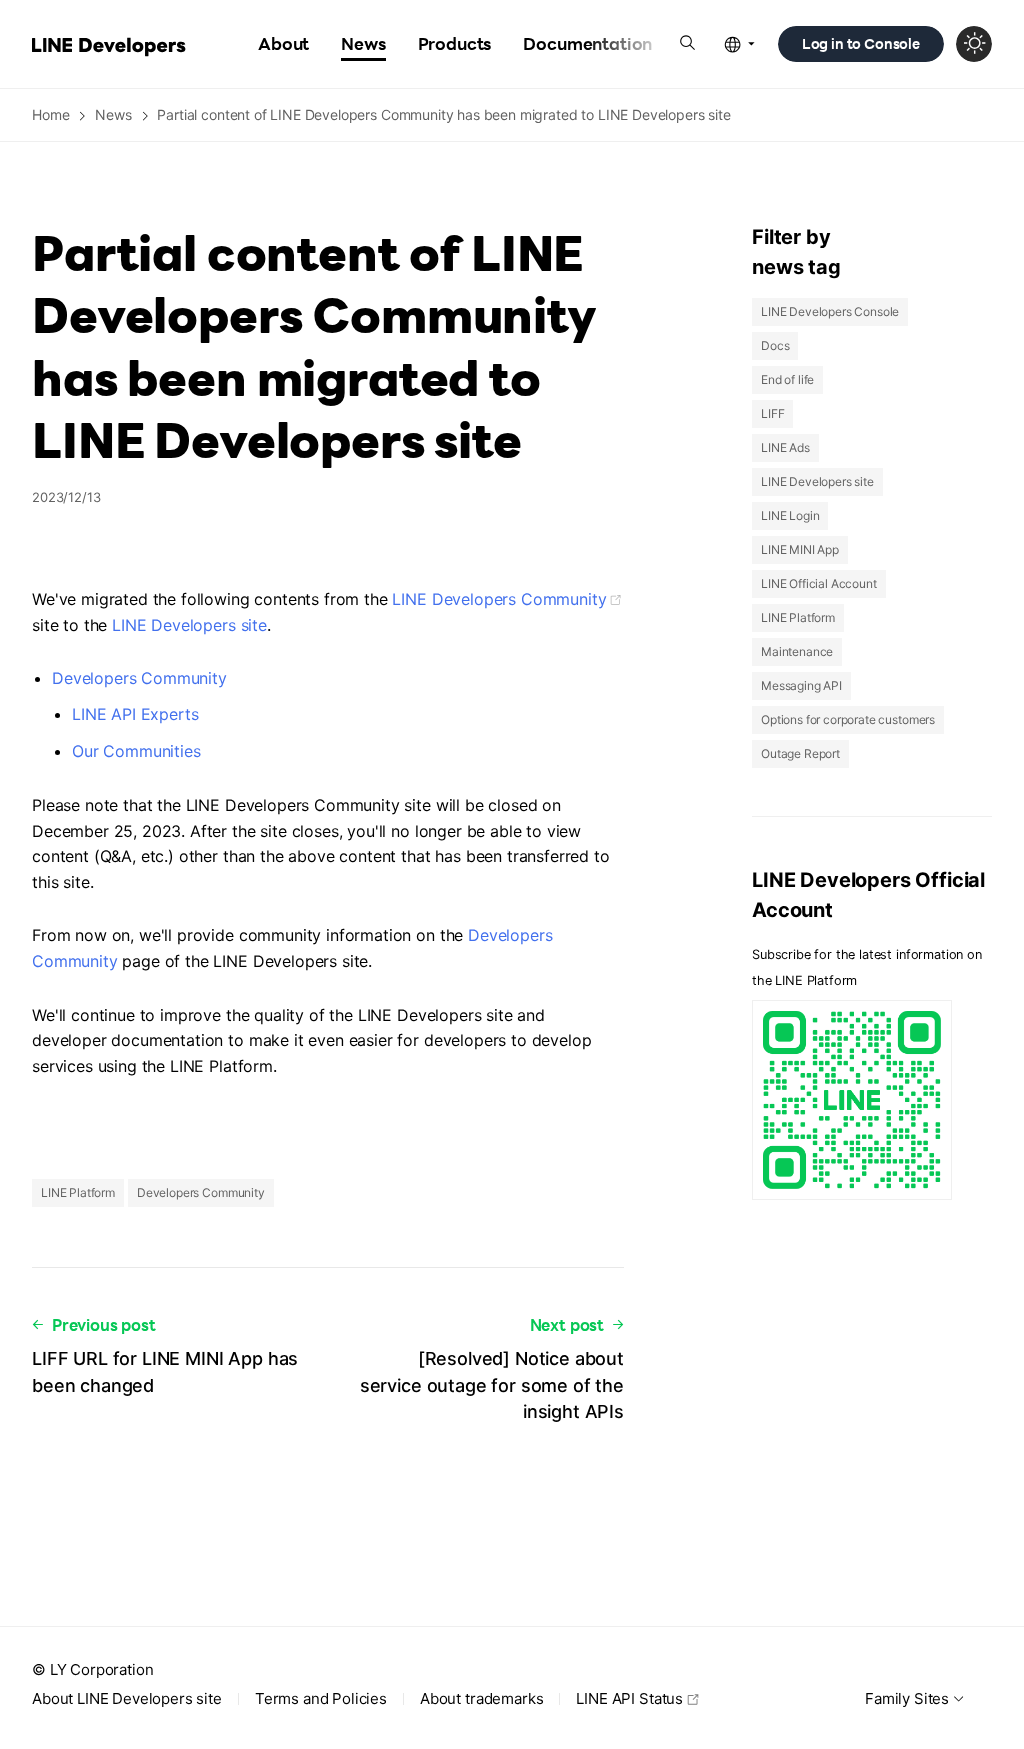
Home (50, 114)
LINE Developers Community (499, 599)
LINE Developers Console (830, 311)
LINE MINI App (800, 549)
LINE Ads (785, 447)
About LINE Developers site (127, 1698)
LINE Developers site (189, 625)
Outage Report (800, 753)
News (113, 114)
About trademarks (481, 1698)
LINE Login (790, 515)
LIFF (772, 413)
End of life (787, 379)
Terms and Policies (321, 1698)
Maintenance (797, 651)
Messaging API (801, 685)
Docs (775, 345)
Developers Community (139, 678)
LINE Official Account (819, 583)
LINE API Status (629, 1698)
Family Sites (907, 1698)
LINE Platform (78, 1192)
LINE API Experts (135, 714)
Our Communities (136, 751)
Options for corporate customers (848, 719)
